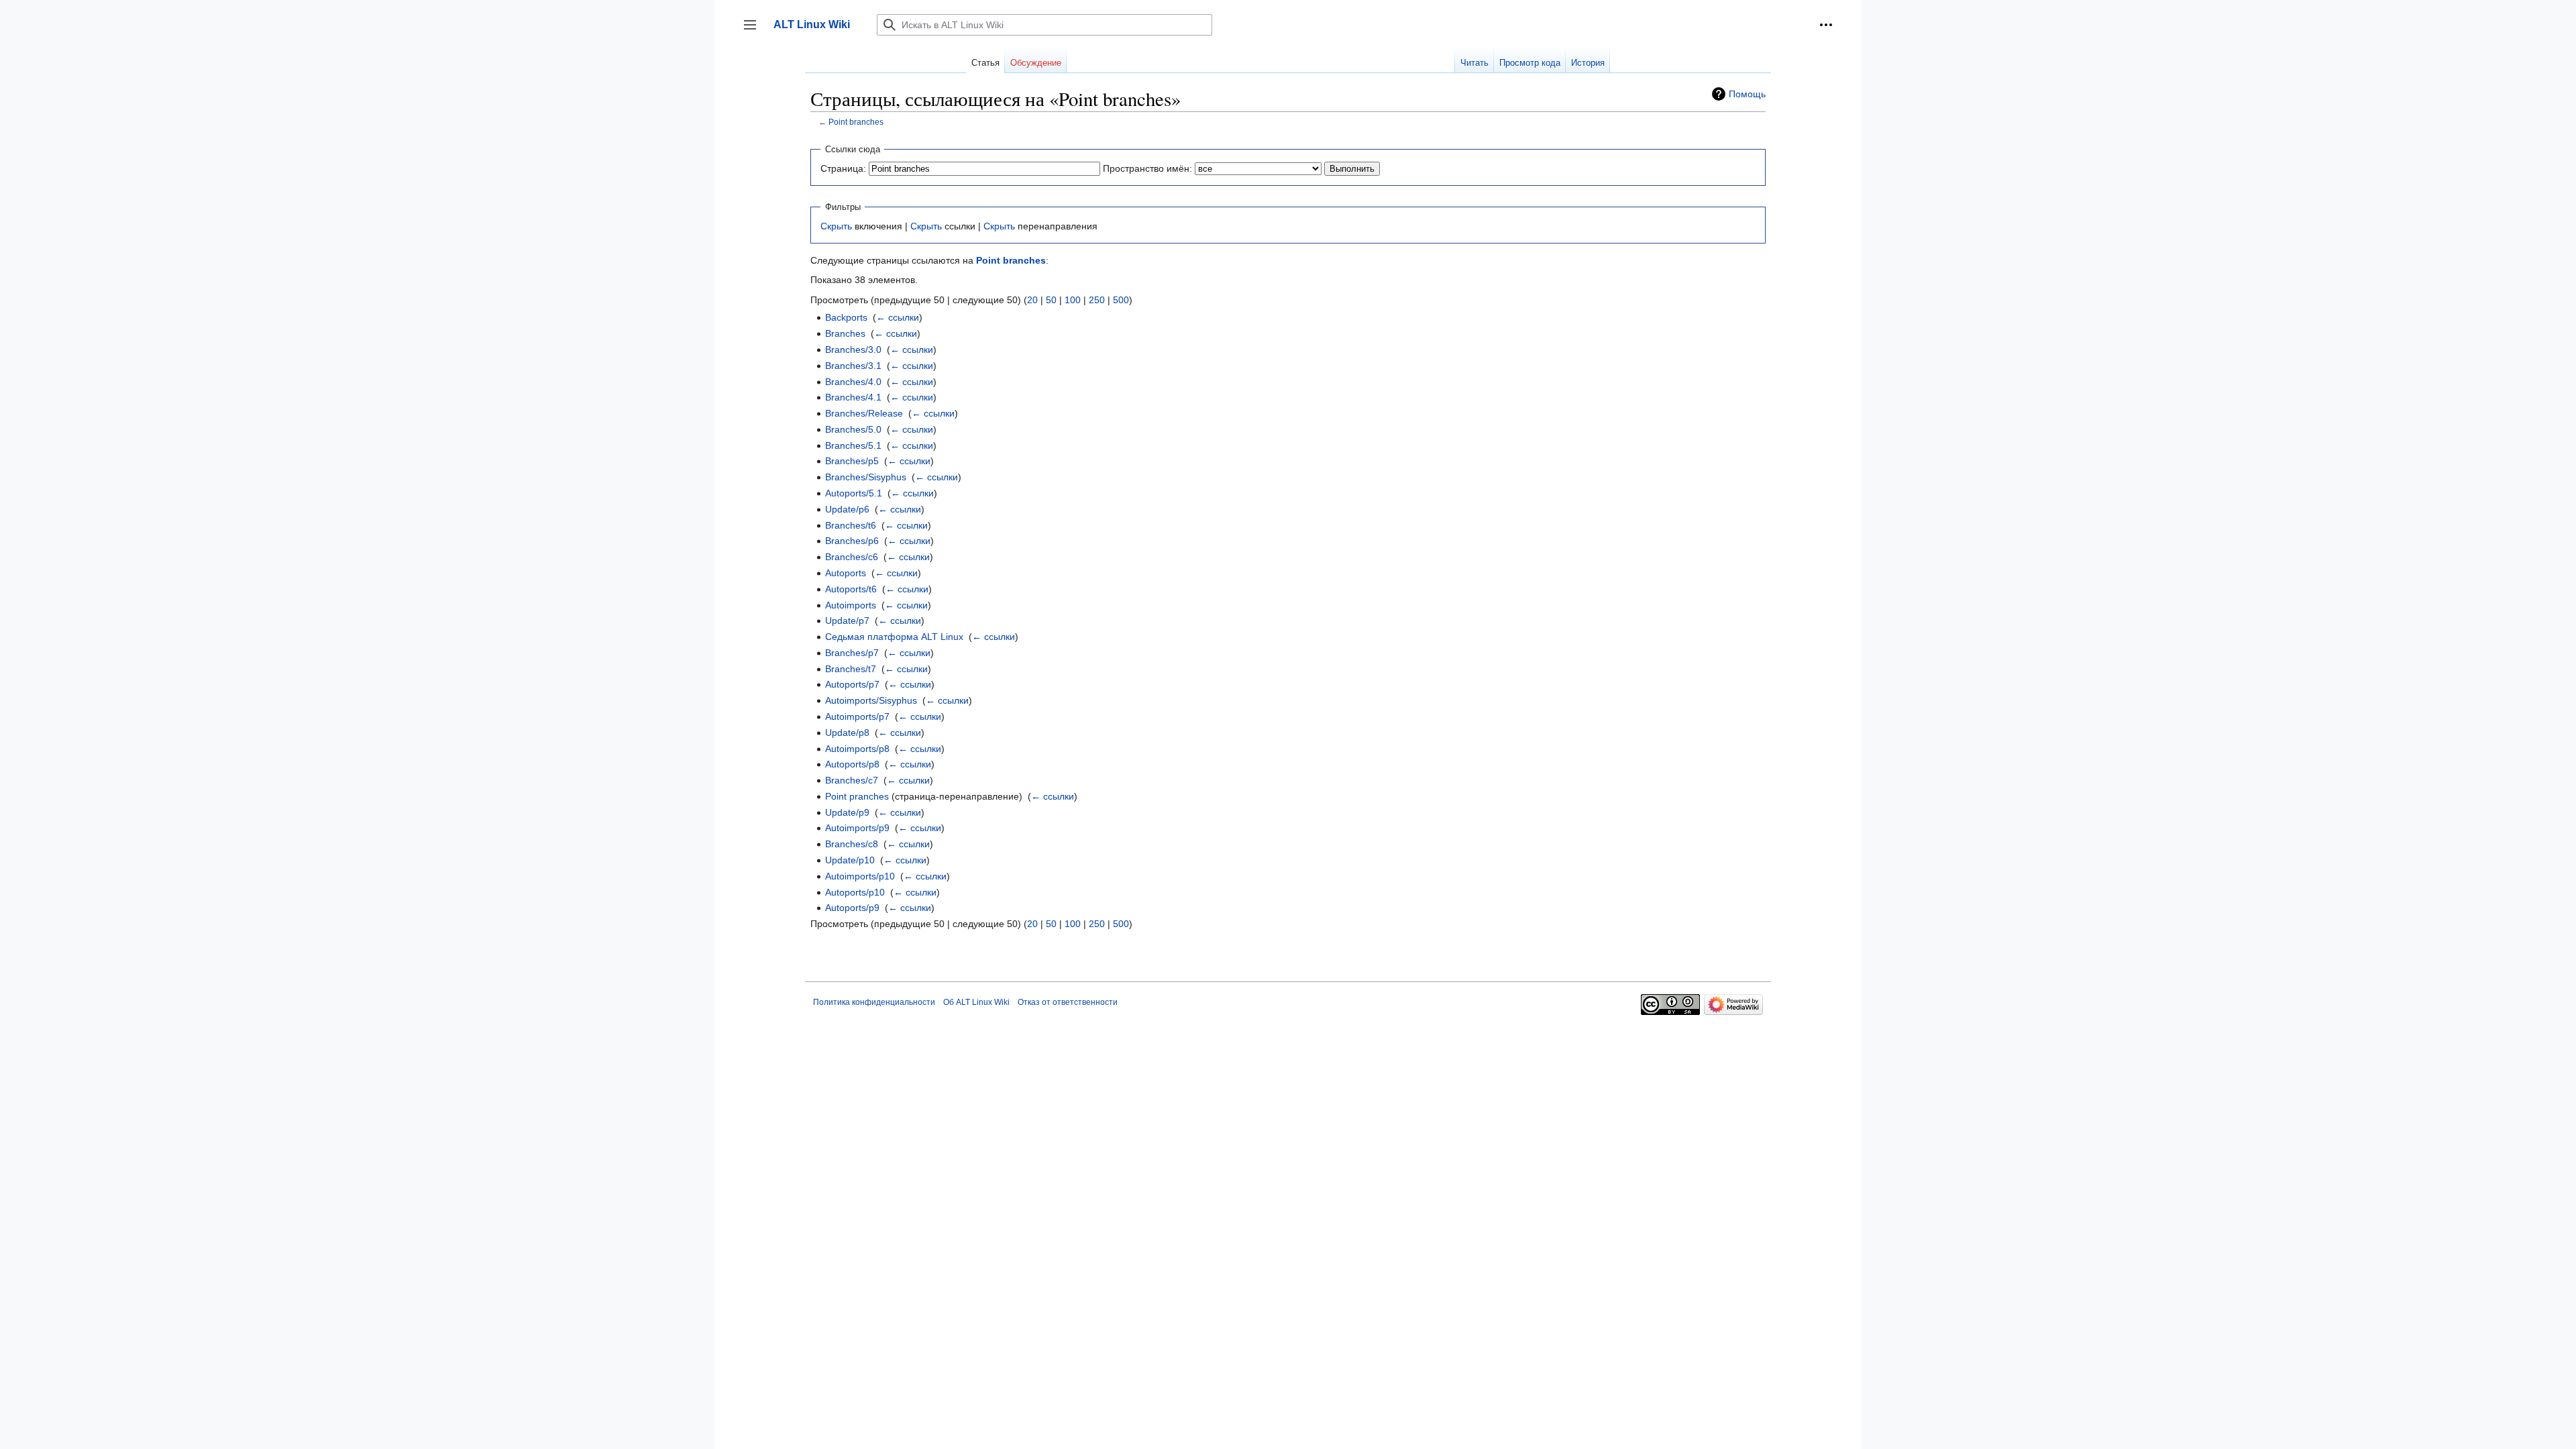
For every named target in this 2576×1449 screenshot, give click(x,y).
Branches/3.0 (853, 350)
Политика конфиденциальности (874, 1002)
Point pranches (857, 796)
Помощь (1747, 94)
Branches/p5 (852, 461)
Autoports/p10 (855, 892)
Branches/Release (864, 413)
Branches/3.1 (853, 366)
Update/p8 (847, 733)
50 (1051, 300)
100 (1073, 300)
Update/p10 (850, 860)
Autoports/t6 (851, 589)
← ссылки (898, 317)
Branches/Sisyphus (866, 477)
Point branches (856, 122)
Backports (846, 317)
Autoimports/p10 (860, 876)
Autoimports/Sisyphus (871, 700)
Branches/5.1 (853, 445)
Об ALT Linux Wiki (976, 1002)
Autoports (846, 573)
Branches (845, 333)
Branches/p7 (852, 653)
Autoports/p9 (852, 908)
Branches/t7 (851, 669)
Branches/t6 (851, 525)
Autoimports (851, 605)
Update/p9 (847, 812)
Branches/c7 (852, 780)
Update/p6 (847, 509)
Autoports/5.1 (854, 493)
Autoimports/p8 (857, 749)
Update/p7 (847, 621)
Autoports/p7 (852, 684)
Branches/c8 (852, 844)
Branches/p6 (852, 541)
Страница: (843, 168)
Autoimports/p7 (857, 716)
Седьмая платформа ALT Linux (894, 637)
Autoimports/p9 (857, 828)
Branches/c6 (852, 557)
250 (1097, 300)
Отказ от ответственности (1068, 1002)
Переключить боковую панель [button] (754, 31)
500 (1121, 300)
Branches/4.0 (853, 382)
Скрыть (836, 226)
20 (1032, 300)
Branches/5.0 (853, 429)
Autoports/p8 (852, 764)
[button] (1826, 25)
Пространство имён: (1147, 168)
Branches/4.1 (853, 397)
